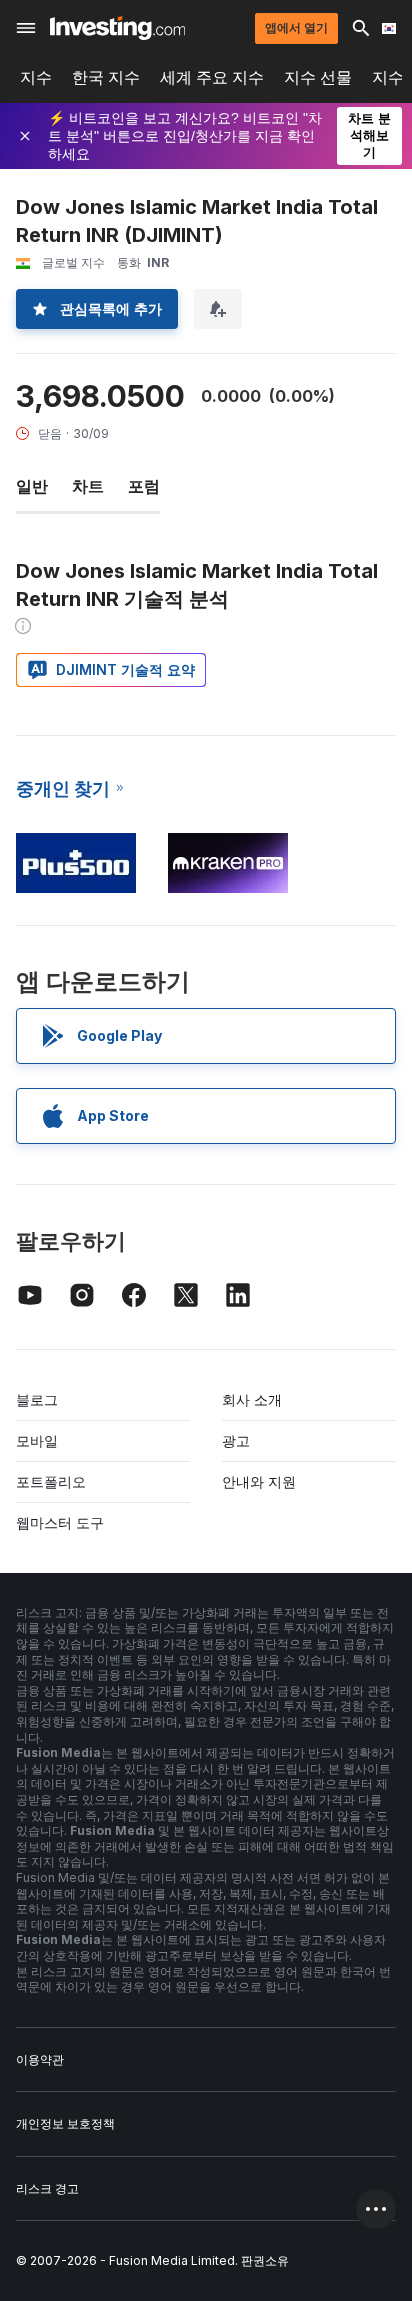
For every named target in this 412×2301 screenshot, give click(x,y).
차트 (88, 486)
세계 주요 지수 (212, 77)
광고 (236, 1440)
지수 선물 (318, 77)
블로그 (37, 1399)
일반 (32, 486)
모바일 (37, 1440)
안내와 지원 (259, 1481)
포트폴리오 (51, 1481)
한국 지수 (106, 77)
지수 (36, 77)
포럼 (144, 486)
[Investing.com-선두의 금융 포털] (117, 28)
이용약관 (40, 2059)
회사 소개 (252, 1399)
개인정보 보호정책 (65, 2123)
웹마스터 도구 (60, 1522)
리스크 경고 (47, 2188)
